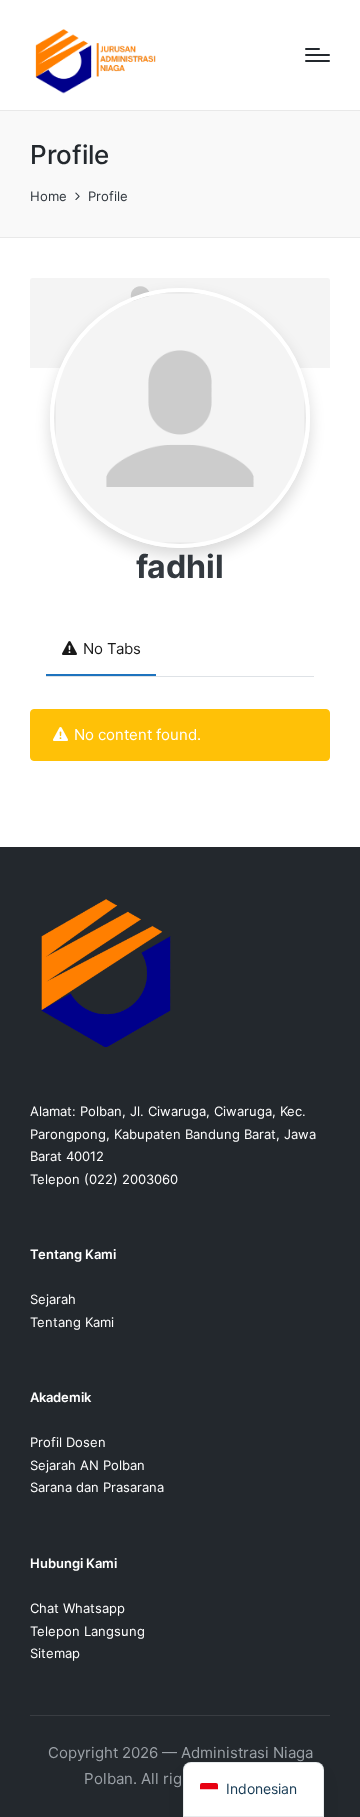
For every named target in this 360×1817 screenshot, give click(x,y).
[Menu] (317, 55)
